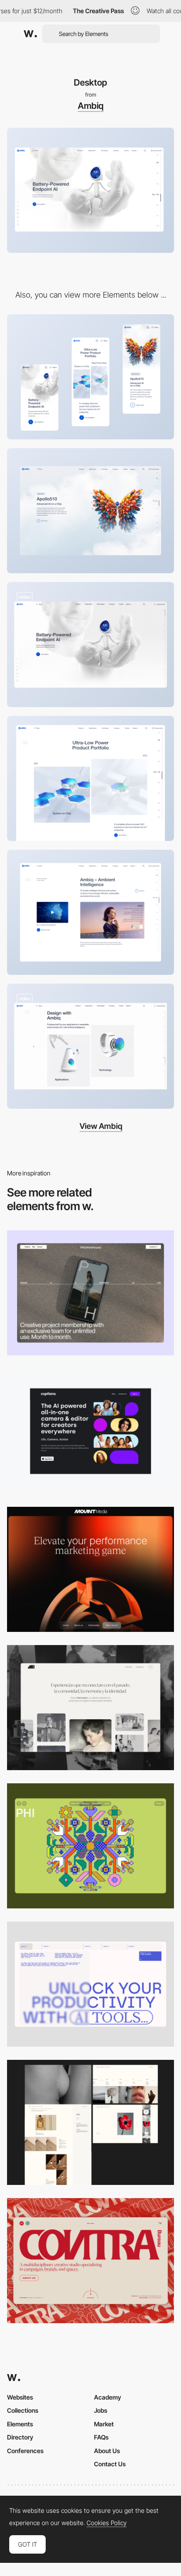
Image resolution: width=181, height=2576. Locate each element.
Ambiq (91, 106)
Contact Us (110, 2464)
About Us (107, 2451)
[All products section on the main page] (90, 778)
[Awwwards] (30, 34)
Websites (20, 2397)
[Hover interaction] (90, 1046)
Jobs (101, 2410)
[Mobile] (90, 377)
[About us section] (90, 912)
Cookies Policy (107, 2523)
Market (104, 2424)
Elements (20, 2424)
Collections (23, 2410)
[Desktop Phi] (90, 1846)
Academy (108, 2397)
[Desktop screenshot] (90, 1708)
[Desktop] (90, 1293)
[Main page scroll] (90, 645)
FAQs (101, 2437)
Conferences (25, 2451)
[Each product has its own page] (90, 511)
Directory (20, 2437)
